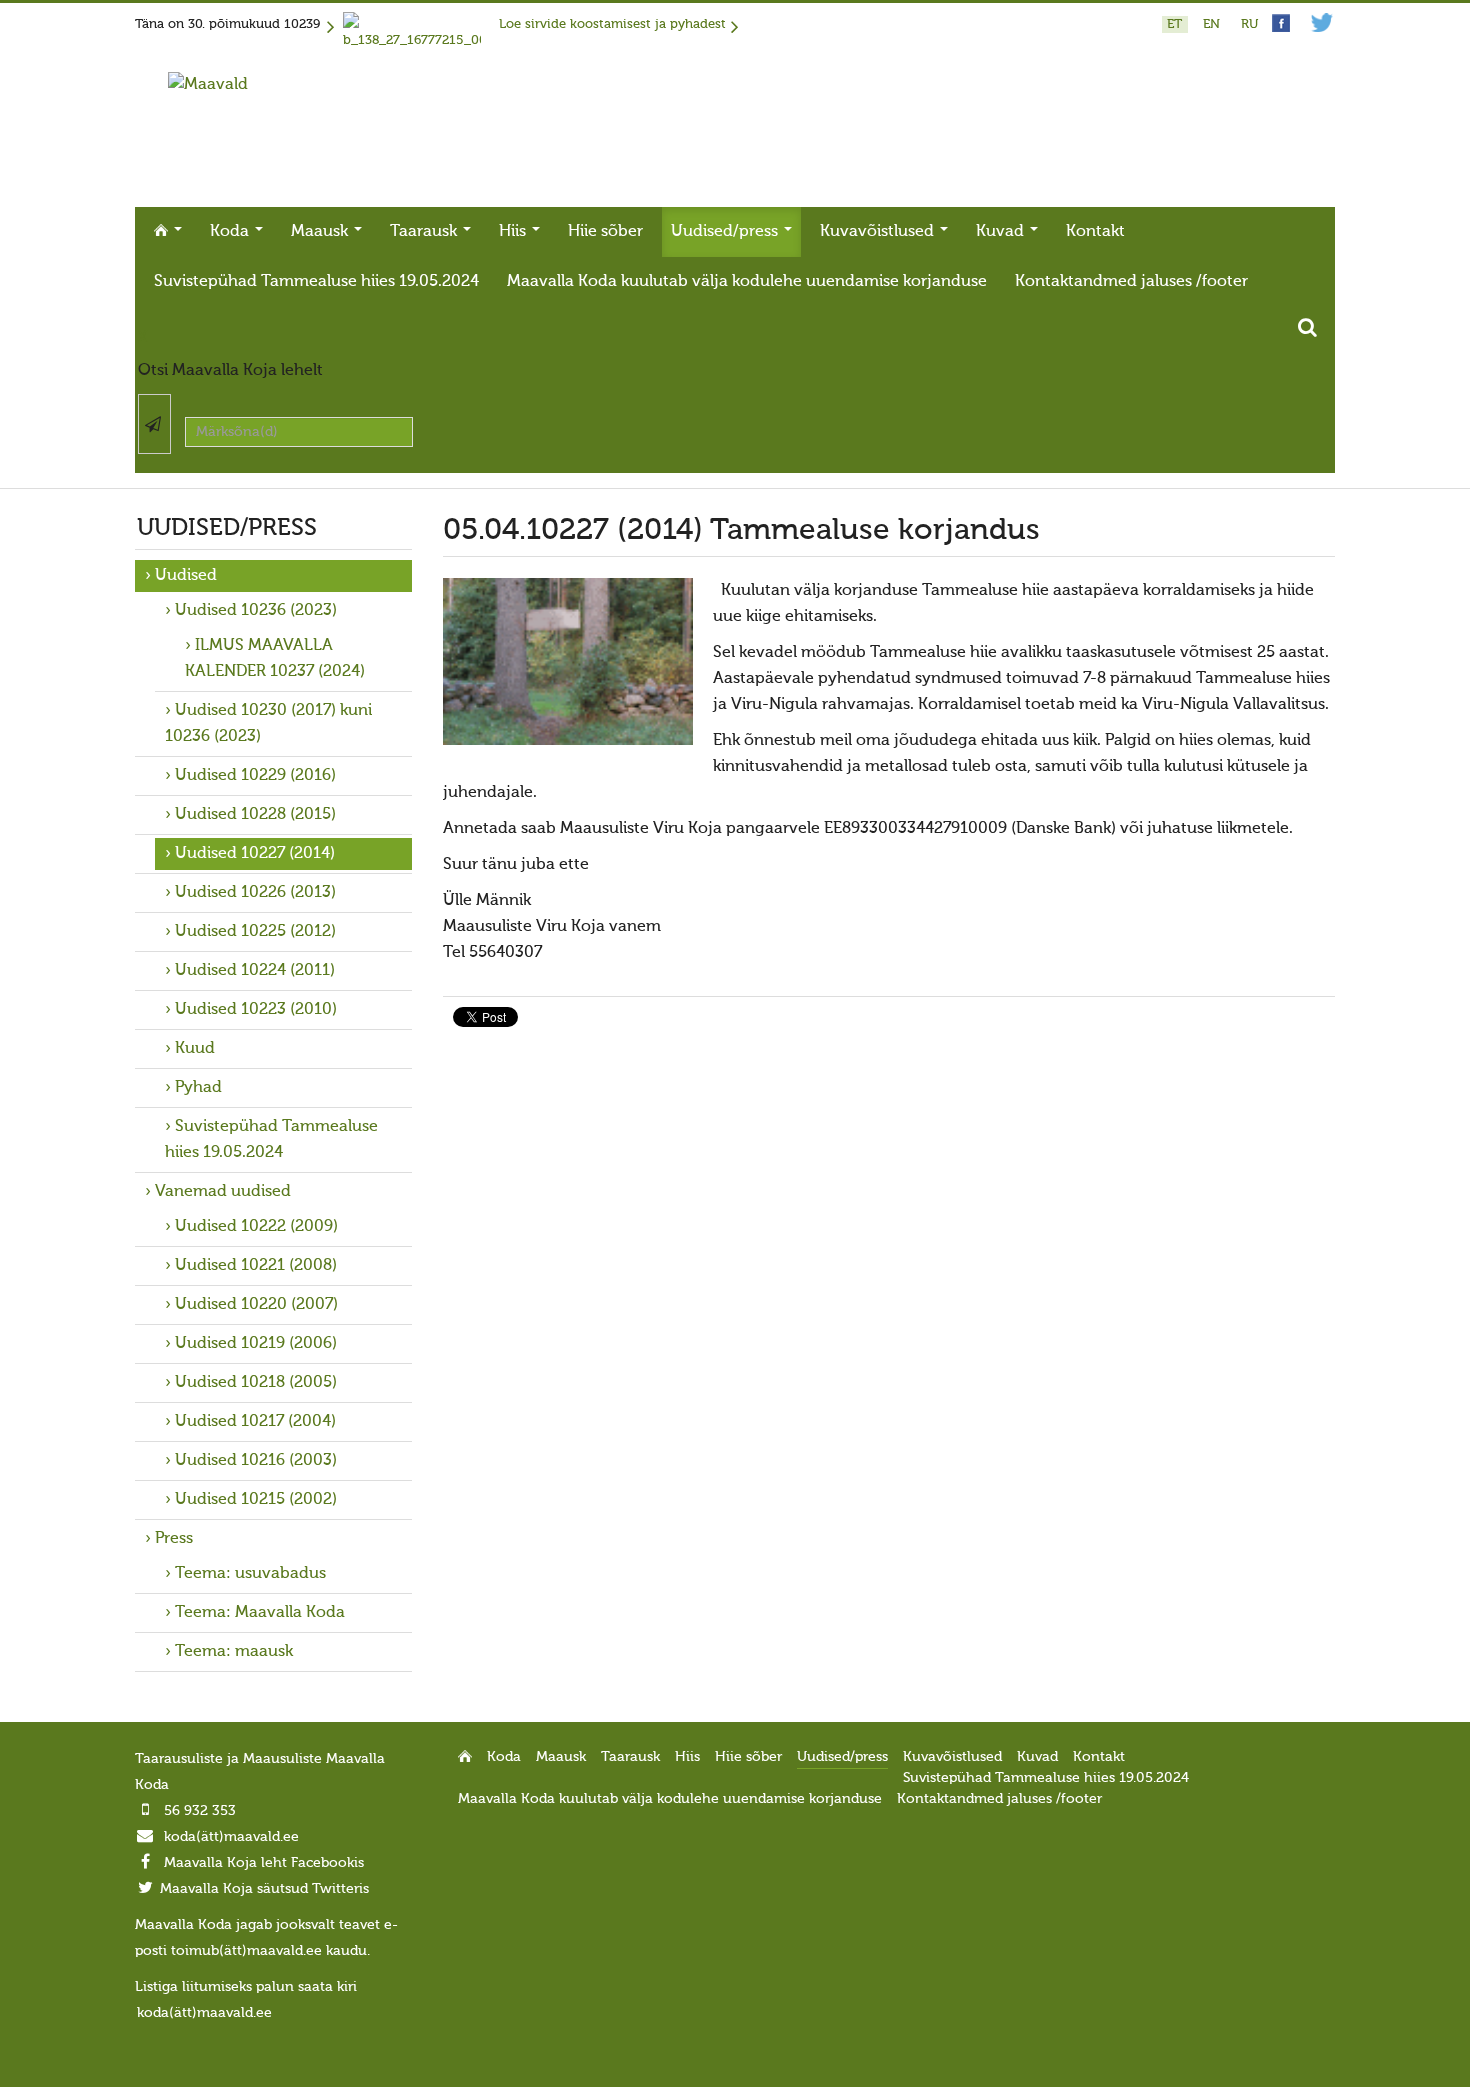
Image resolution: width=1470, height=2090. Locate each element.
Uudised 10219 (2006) (256, 1344)
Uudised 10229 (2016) (255, 776)
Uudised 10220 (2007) (256, 1305)
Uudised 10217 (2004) (255, 1422)
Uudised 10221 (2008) (256, 1266)
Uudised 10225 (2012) (255, 932)
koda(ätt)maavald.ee (231, 1837)
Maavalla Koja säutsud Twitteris (264, 1889)
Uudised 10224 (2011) (255, 971)
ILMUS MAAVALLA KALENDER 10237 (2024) (275, 659)
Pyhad (198, 1088)
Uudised (186, 576)
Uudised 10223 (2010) (256, 1010)
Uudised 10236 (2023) (256, 611)
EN (1213, 24)
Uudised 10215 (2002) (256, 1500)
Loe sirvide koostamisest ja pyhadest (612, 24)
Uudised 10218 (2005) (256, 1383)
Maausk (321, 232)
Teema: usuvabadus (250, 1574)
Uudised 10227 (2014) (255, 854)
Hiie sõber (605, 232)
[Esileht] (208, 85)
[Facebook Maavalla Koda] (1281, 28)
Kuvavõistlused (879, 232)
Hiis (514, 232)
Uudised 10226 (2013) (255, 893)
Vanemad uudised (223, 1192)
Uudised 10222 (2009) (256, 1227)
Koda (231, 232)
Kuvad (1002, 232)
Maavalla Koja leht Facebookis (264, 1863)
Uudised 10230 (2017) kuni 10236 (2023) (268, 724)
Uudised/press (726, 232)
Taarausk (425, 232)
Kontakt (1095, 232)
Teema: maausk (234, 1652)
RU (1249, 24)
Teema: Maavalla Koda (260, 1613)
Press (174, 1539)
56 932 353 (200, 1811)
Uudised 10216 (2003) (256, 1461)
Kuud (195, 1049)
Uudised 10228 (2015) (255, 815)
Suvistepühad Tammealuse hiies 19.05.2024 (316, 282)
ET (1176, 24)
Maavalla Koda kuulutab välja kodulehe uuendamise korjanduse (747, 282)
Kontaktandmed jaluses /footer (1131, 282)
